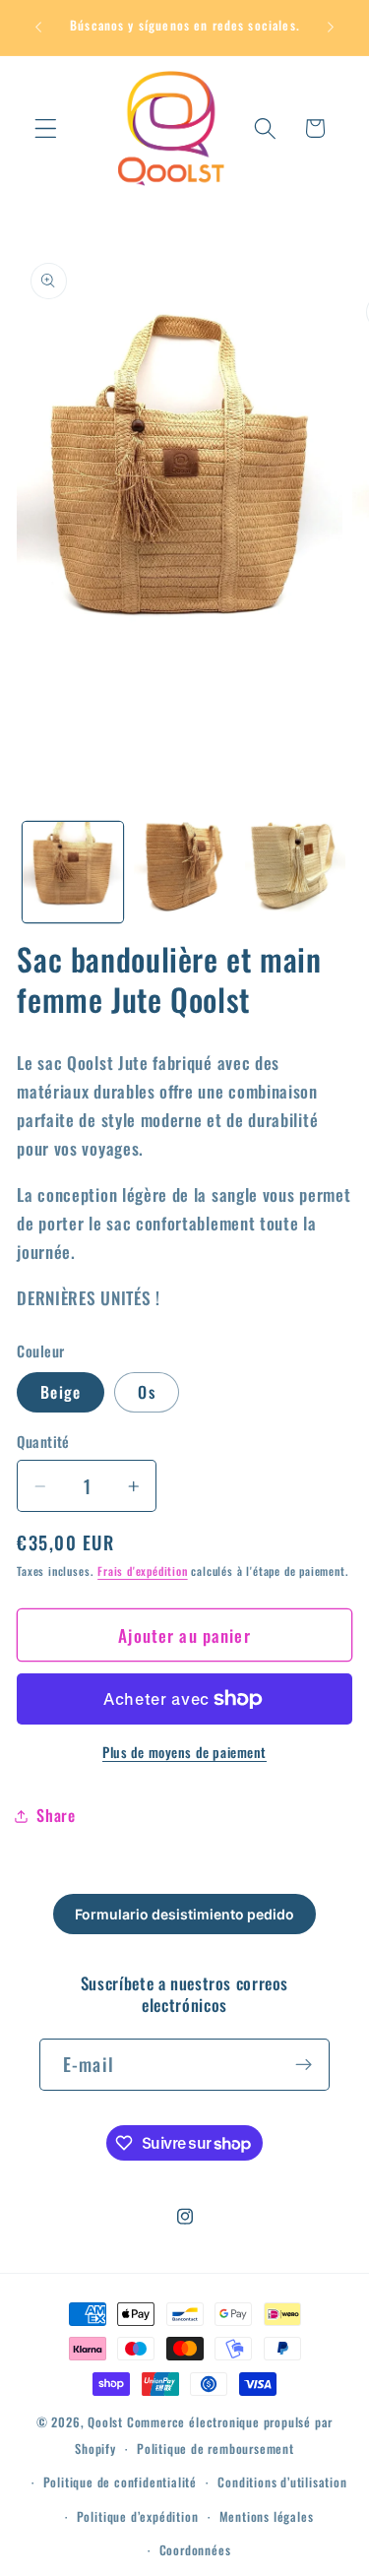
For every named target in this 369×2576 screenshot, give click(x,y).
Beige (61, 1392)
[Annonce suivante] (331, 28)
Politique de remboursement (215, 2449)
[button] (46, 128)
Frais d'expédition (143, 1571)
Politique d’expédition (138, 2516)
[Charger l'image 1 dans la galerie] (73, 872)
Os (146, 1392)
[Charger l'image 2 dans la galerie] (184, 872)
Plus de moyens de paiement (184, 1753)
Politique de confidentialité (121, 2482)
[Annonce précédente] (38, 28)
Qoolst (105, 2422)
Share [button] (56, 1815)
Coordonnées (195, 2550)
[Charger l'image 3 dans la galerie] (295, 872)
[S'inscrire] (304, 2065)
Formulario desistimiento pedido (184, 1914)
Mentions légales (267, 2516)
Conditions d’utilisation (282, 2482)
